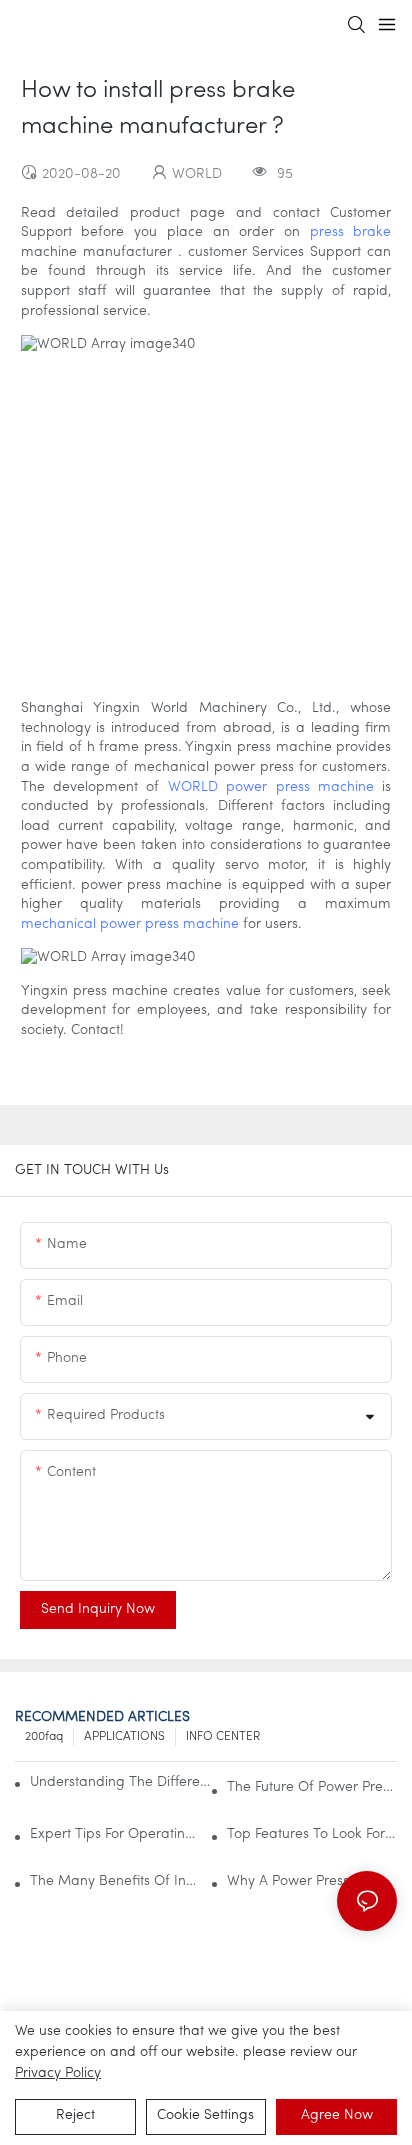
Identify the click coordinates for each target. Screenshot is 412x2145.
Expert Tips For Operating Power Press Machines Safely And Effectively (115, 1834)
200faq (44, 1737)
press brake (351, 232)
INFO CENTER (223, 1737)
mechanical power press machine (130, 924)
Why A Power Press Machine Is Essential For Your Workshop (312, 1881)
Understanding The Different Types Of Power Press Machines (124, 1782)
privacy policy (58, 2073)
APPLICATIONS (124, 1737)
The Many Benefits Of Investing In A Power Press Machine (115, 1881)
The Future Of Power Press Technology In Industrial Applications (312, 1787)
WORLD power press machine (271, 787)
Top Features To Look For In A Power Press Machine (312, 1834)
